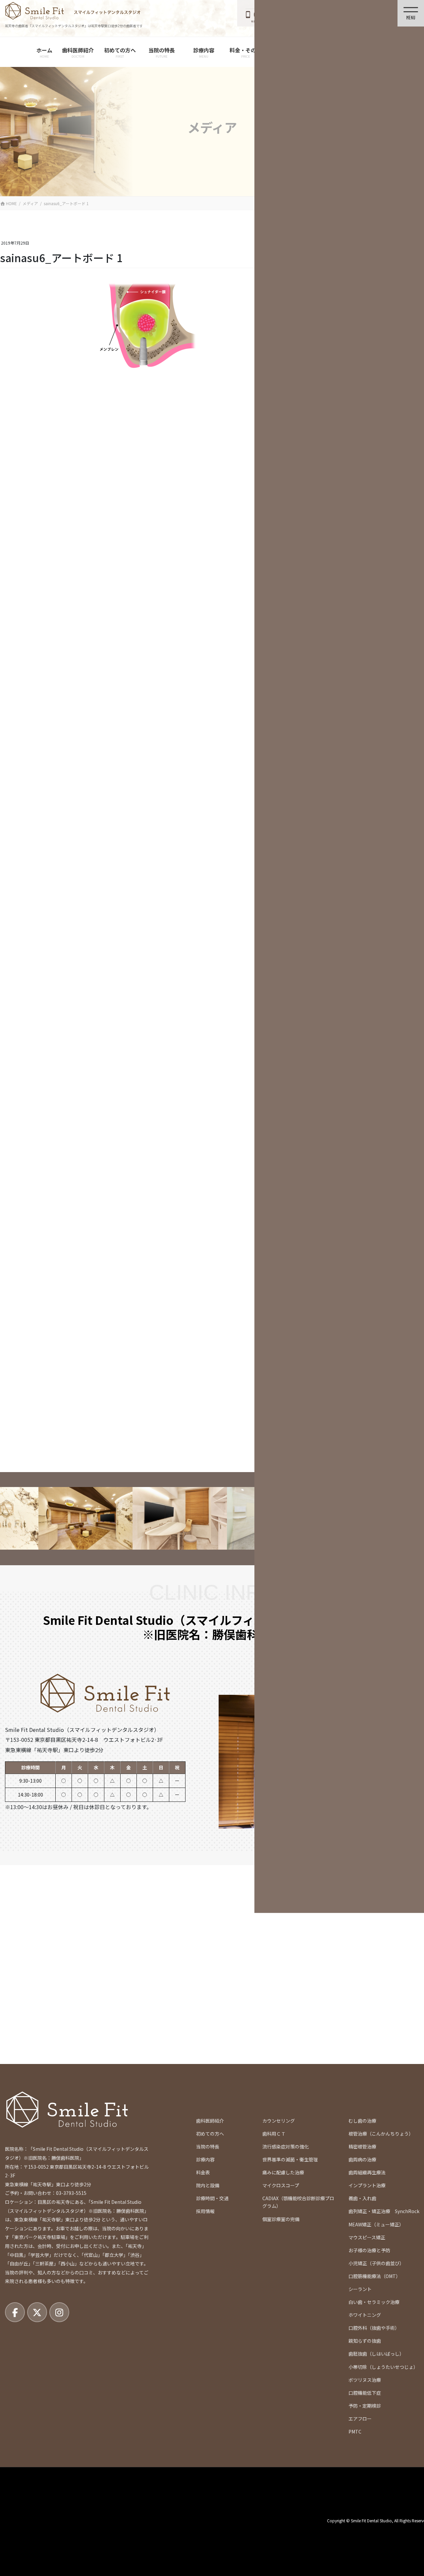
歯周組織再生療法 (367, 2172)
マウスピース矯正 (367, 2237)
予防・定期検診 (365, 2406)
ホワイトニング (365, 2315)
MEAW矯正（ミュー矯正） (376, 2224)
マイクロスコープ (281, 2185)
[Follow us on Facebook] (15, 2312)
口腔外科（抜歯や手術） (374, 2328)
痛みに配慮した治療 (283, 2172)
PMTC (355, 2432)
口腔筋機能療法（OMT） (374, 2276)
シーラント (360, 2289)
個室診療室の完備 (281, 2219)
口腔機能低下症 (365, 2393)
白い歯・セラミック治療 (374, 2302)
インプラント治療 (367, 2185)
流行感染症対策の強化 (286, 2147)
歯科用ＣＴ (274, 2134)
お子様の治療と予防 (369, 2250)
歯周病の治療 (362, 2159)
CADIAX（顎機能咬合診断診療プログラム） (298, 2202)
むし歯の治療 (362, 2121)
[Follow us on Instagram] (59, 2312)
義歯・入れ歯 (362, 2198)
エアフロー (360, 2419)
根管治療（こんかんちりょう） (381, 2134)
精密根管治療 (362, 2147)
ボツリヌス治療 (365, 2380)
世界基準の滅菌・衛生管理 (290, 2159)
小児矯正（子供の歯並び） (376, 2263)
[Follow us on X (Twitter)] (37, 2312)
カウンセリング (279, 2121)
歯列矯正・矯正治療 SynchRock (384, 2211)
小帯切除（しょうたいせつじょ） (383, 2367)
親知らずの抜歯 (365, 2341)
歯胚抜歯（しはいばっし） (376, 2354)
